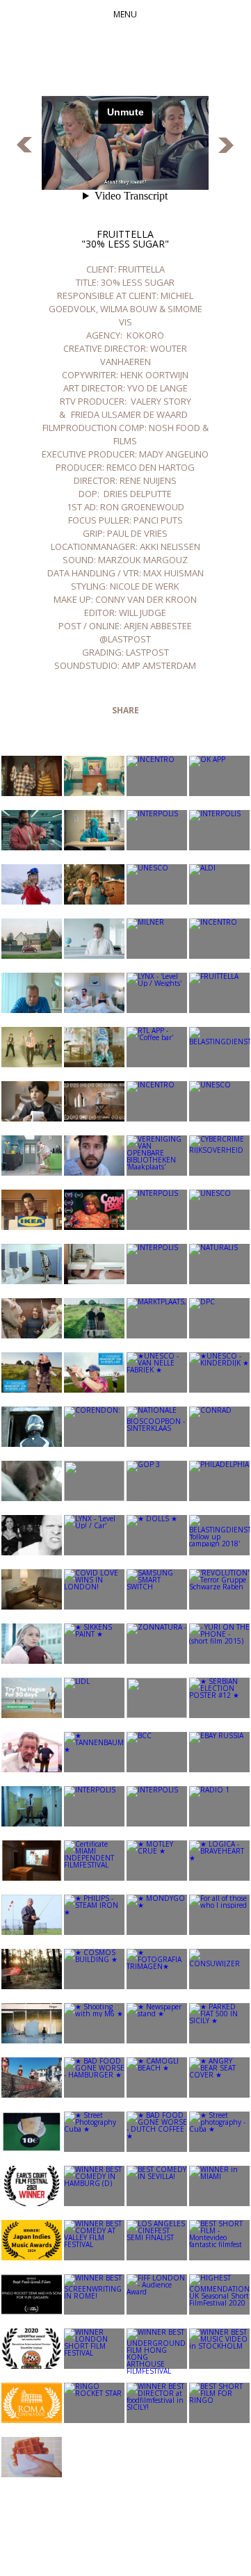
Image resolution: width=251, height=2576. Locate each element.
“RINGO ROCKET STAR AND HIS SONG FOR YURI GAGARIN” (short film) (226, 145)
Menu (125, 14)
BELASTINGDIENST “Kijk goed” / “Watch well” (24, 145)
